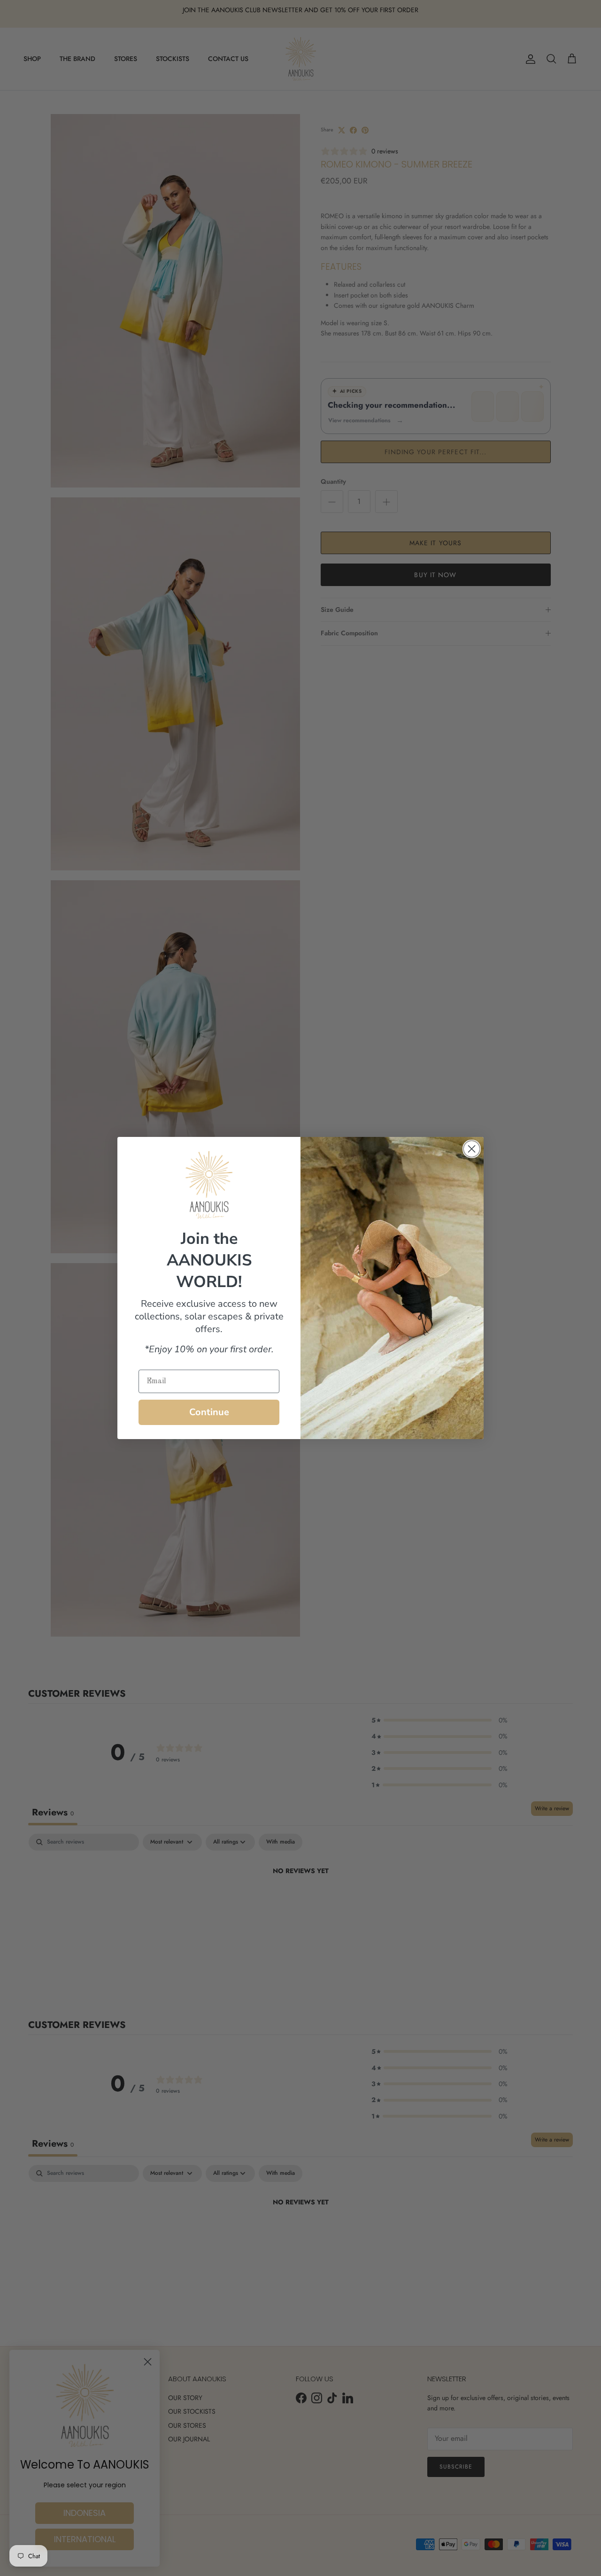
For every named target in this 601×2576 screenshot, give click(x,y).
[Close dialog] (472, 1149)
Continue (209, 1412)
